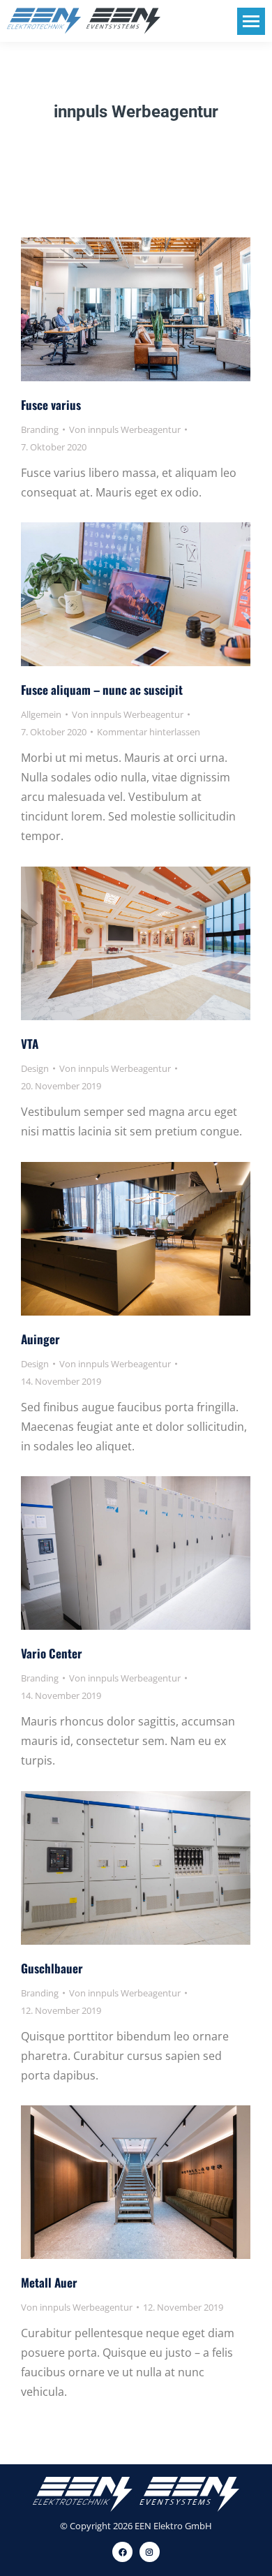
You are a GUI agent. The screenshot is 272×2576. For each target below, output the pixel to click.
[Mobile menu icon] (251, 21)
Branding (40, 429)
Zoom (117, 309)
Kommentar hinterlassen (149, 732)
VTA (30, 1044)
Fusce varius (51, 405)
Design (35, 1068)
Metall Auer (49, 2282)
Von (125, 429)
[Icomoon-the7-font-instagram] (150, 2552)
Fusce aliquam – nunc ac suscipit (102, 690)
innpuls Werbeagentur (136, 112)
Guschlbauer (52, 1968)
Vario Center (52, 1653)
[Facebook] (122, 2552)
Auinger (40, 1339)
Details (155, 309)
